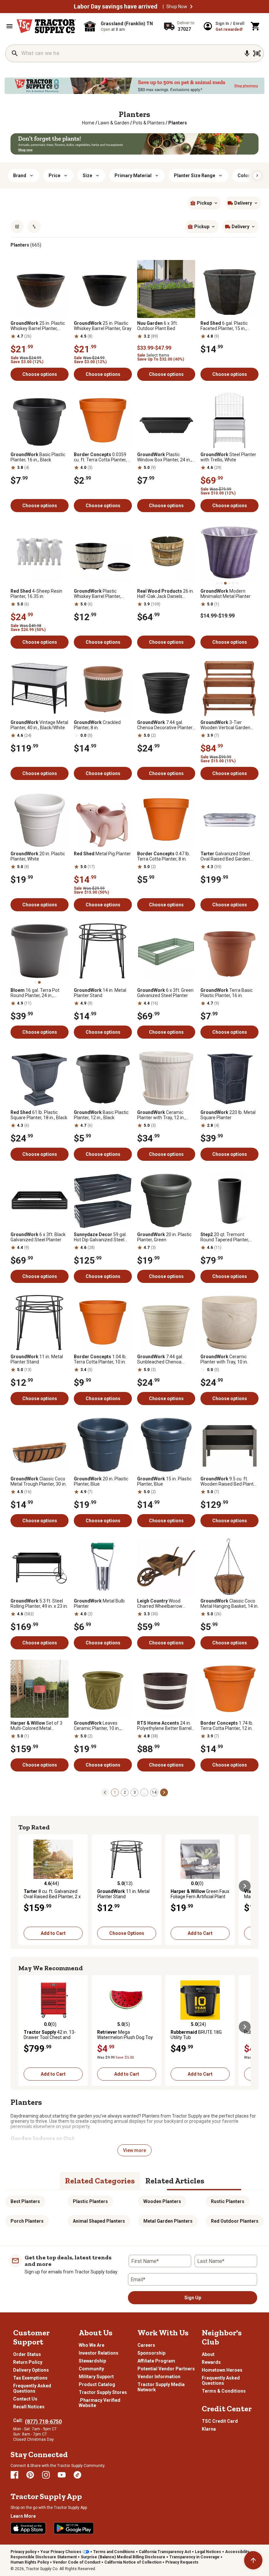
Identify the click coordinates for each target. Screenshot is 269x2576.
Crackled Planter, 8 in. (97, 725)
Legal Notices (208, 2552)
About (208, 2354)
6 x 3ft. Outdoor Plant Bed (157, 326)
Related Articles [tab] (175, 2181)
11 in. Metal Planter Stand (37, 1359)
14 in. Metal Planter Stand (100, 993)
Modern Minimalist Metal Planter (226, 594)
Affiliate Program (156, 2361)
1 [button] (115, 1792)
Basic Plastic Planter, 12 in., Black (101, 1115)
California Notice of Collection (133, 2562)
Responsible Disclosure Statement (44, 2557)
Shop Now (177, 7)
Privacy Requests (182, 2562)
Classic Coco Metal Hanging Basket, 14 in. (229, 1603)
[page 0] (105, 1792)
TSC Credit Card (220, 2421)
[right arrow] (257, 176)
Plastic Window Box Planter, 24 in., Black (165, 457)
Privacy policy (23, 2552)
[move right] (245, 1886)
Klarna (209, 2429)
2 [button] (125, 1792)
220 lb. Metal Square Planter (228, 1115)
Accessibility (237, 2552)
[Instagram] (46, 2475)
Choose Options (127, 1933)
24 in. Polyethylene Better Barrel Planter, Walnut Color (164, 1726)
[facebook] (14, 2475)
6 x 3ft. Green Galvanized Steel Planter (165, 993)
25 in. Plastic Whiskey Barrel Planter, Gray (103, 326)
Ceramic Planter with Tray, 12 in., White (161, 1115)
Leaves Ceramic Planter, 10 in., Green (97, 1726)
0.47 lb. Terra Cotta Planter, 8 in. (164, 856)
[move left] (24, 1886)
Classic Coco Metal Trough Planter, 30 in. (39, 1481)
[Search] (15, 53)
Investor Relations (99, 2353)
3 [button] (135, 1792)
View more (134, 2150)
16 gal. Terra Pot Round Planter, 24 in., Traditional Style (35, 993)
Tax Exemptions (30, 2378)
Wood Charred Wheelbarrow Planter (160, 1603)
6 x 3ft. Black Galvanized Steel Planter (38, 1237)
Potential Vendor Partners (166, 2369)
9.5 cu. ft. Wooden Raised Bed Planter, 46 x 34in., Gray (229, 1481)
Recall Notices (29, 2407)
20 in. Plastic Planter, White (38, 856)
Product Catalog (97, 2384)
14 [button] (154, 1792)
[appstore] (28, 2528)
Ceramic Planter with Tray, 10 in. (224, 1359)
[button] (191, 7)
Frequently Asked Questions (32, 2388)
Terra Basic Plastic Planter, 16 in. (227, 993)
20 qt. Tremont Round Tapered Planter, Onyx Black (225, 1237)
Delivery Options (31, 2370)
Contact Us (25, 2399)
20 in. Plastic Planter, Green (164, 1237)
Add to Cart (53, 1933)
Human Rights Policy (30, 2562)
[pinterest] (30, 2475)
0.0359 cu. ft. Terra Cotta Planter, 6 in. (102, 457)
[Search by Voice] (247, 53)
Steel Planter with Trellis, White (228, 457)
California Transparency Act (165, 2552)
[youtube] (62, 2475)
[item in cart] (256, 26)
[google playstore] (74, 2528)
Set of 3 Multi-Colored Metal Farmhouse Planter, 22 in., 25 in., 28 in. (37, 1726)
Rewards (211, 2362)
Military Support (96, 2377)
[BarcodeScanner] (257, 53)
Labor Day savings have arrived (116, 7)
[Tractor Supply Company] (46, 26)
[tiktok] (77, 2475)
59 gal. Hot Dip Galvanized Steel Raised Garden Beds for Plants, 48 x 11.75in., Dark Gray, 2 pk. (100, 1237)
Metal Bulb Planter (99, 1603)
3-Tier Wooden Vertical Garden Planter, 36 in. (225, 725)
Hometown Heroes (222, 2370)
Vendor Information (159, 2377)
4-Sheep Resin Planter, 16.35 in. (36, 594)
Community (91, 2369)
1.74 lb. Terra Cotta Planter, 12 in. (227, 1726)
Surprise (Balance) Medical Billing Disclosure (123, 2557)
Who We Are (92, 2345)
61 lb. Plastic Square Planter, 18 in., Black (39, 1115)
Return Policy (28, 2362)
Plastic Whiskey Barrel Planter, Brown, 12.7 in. (97, 594)
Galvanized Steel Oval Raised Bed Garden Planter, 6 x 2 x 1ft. (225, 856)
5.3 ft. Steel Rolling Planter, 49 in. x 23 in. (39, 1603)
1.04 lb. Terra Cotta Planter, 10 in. (100, 1359)
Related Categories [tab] (100, 2181)
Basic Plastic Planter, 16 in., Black (38, 457)
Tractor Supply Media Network (161, 2387)
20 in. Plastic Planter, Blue (101, 1481)
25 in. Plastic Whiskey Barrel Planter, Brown (38, 326)
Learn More (23, 2516)
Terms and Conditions (114, 2552)
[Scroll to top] (253, 2560)
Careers (146, 2345)
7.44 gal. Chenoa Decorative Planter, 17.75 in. (165, 725)
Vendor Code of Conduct (77, 2562)
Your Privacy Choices (61, 2552)
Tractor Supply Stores (103, 2392)
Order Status (27, 2354)
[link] (88, 123)
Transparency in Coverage (194, 2557)
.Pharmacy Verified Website (100, 2403)
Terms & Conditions (224, 2391)
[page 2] (164, 1792)
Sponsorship (151, 2353)
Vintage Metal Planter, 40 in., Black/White (39, 725)
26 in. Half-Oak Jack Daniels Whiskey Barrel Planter (166, 594)
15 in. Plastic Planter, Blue (164, 1481)
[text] (178, 123)
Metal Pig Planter (102, 854)
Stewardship (92, 2361)
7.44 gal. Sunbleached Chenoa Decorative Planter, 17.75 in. (166, 1359)
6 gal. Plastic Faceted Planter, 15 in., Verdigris (224, 326)
